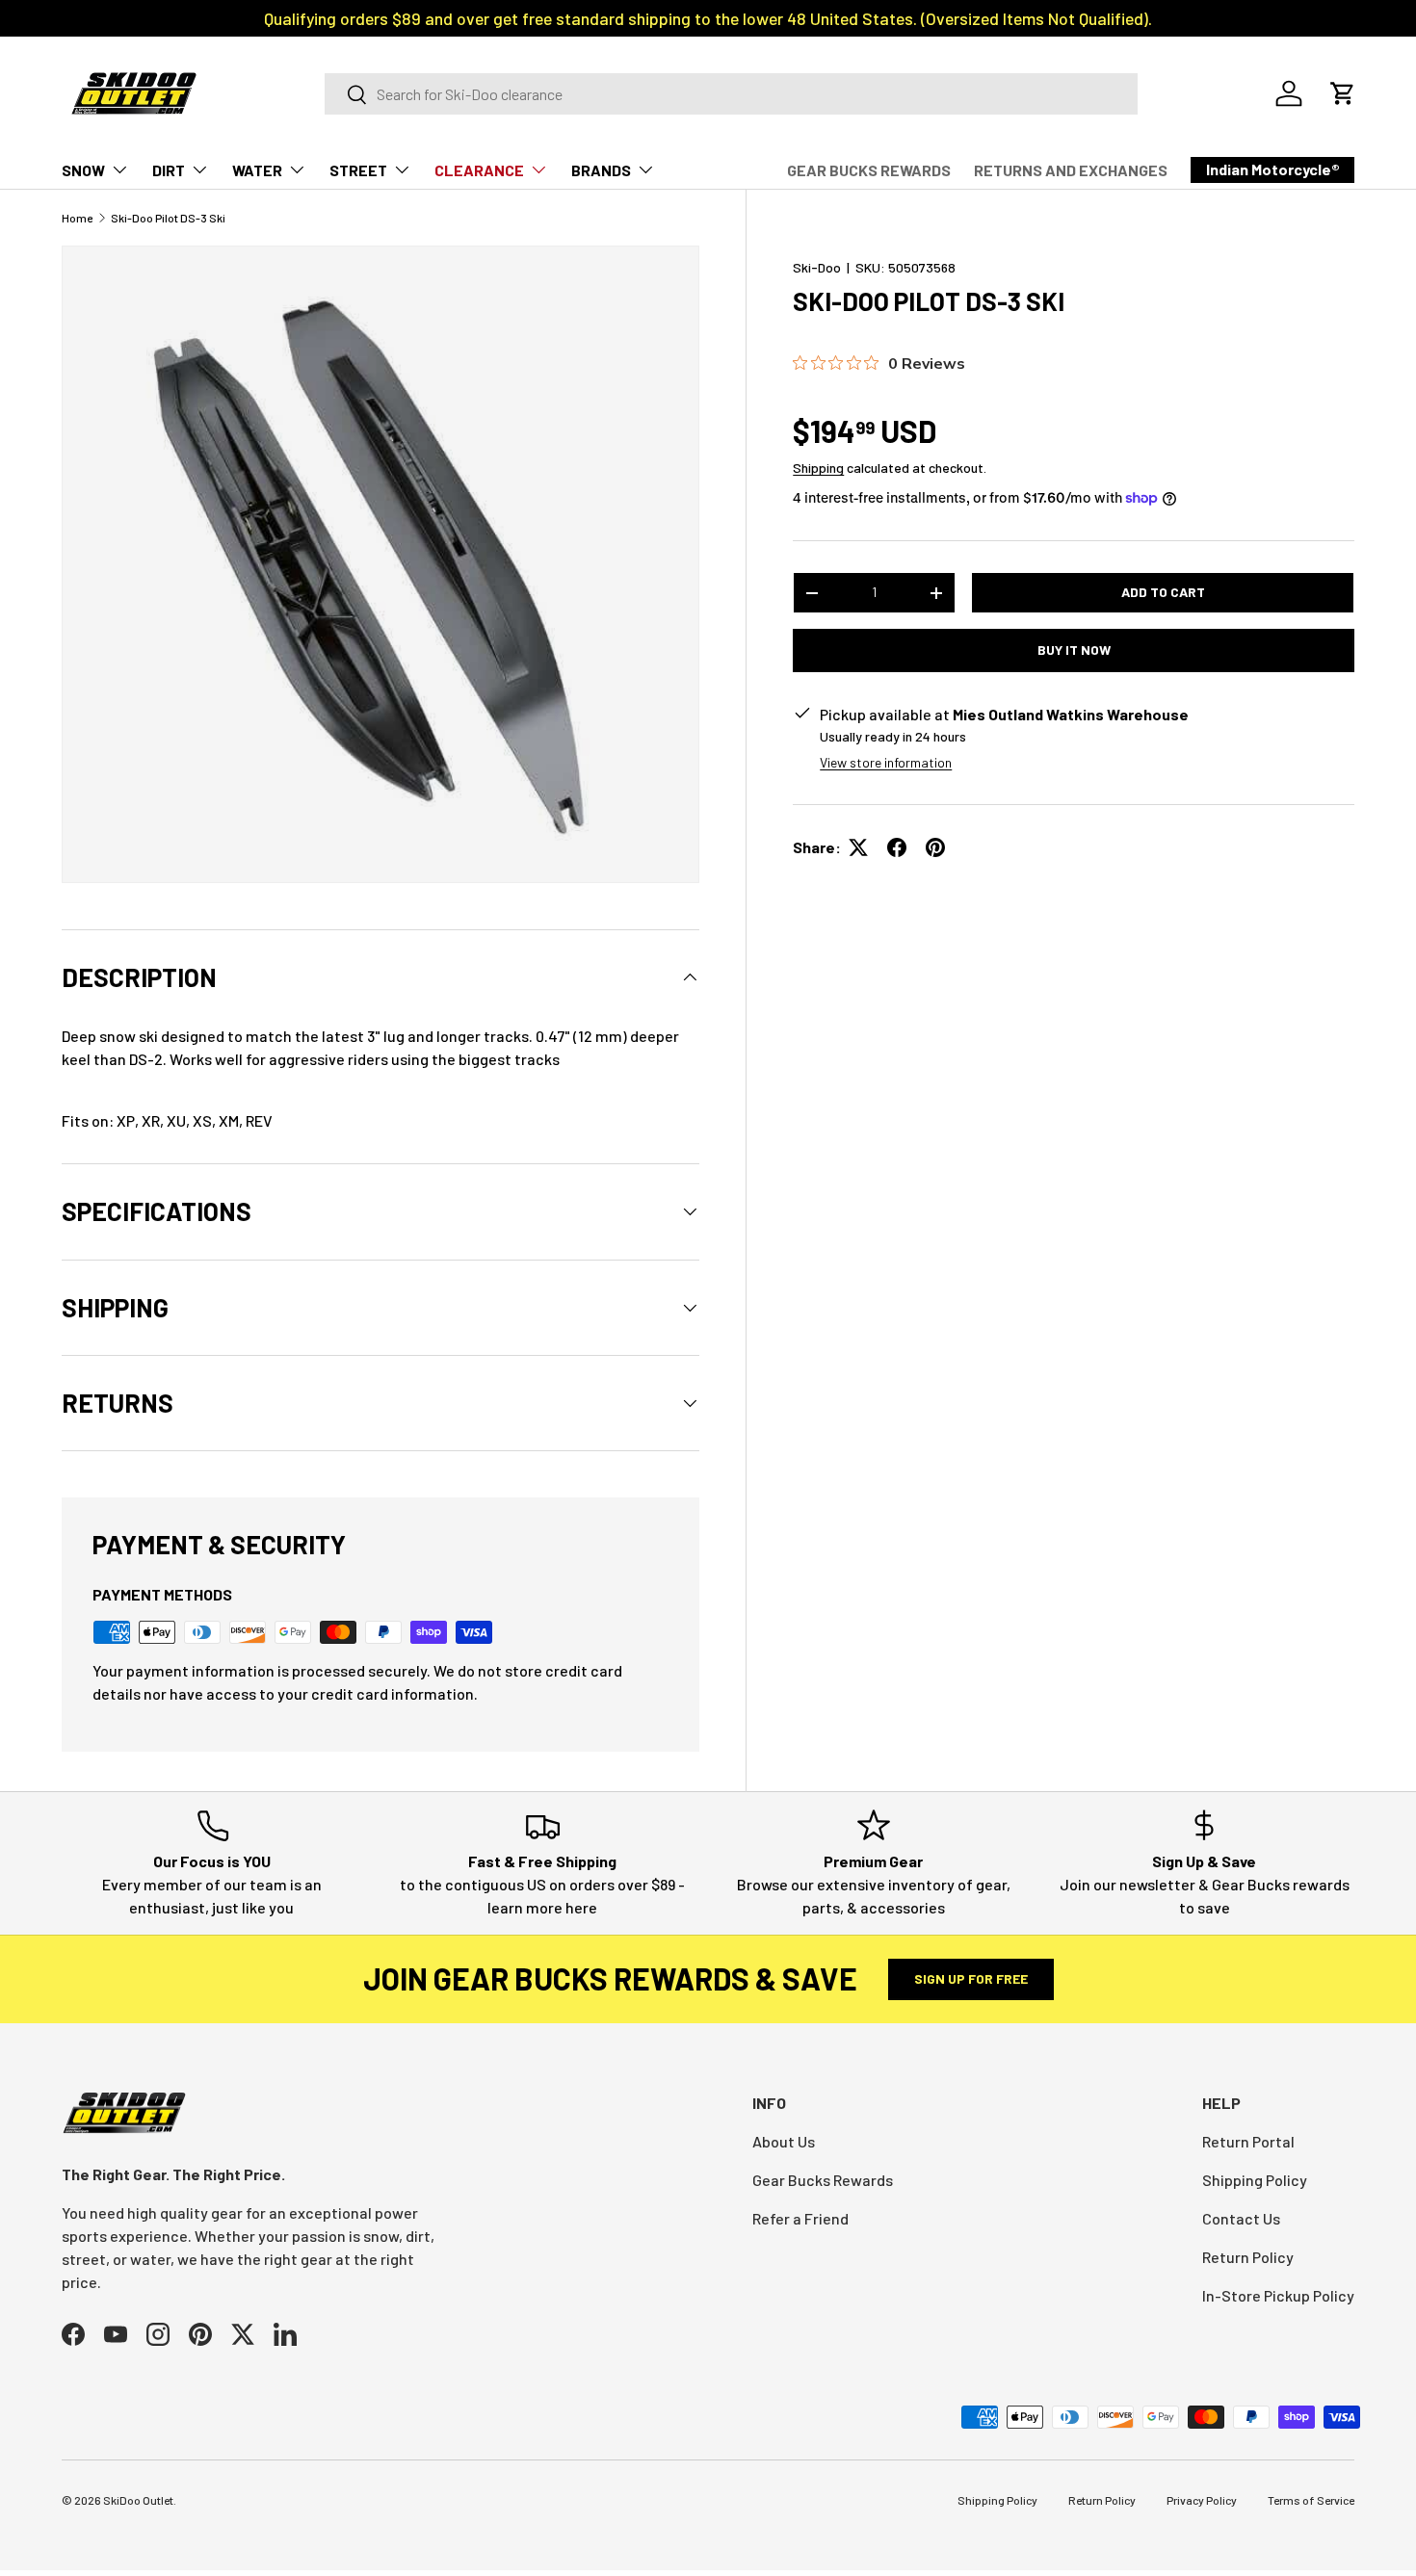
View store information (886, 762)
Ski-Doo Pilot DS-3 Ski (168, 218)
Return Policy (1248, 2257)
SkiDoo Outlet (138, 2500)
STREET (358, 170)
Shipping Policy (1255, 2180)
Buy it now (1074, 650)
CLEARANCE (479, 170)
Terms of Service (1311, 2500)
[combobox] (731, 94)
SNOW (83, 170)
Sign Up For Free (971, 1978)
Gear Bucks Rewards (823, 2180)
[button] (1343, 93)
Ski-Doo (817, 267)
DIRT (169, 170)
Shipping (818, 468)
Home (77, 218)
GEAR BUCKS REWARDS (869, 170)
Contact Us (1241, 2218)
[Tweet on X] (858, 847)
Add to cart (1163, 592)
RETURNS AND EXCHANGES (1071, 170)
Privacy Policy (1202, 2500)
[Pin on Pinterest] (935, 847)
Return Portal (1248, 2141)
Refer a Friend (800, 2218)
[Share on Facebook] (897, 847)
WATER (257, 170)
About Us (784, 2141)
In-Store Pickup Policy (1278, 2295)
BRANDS (601, 170)
